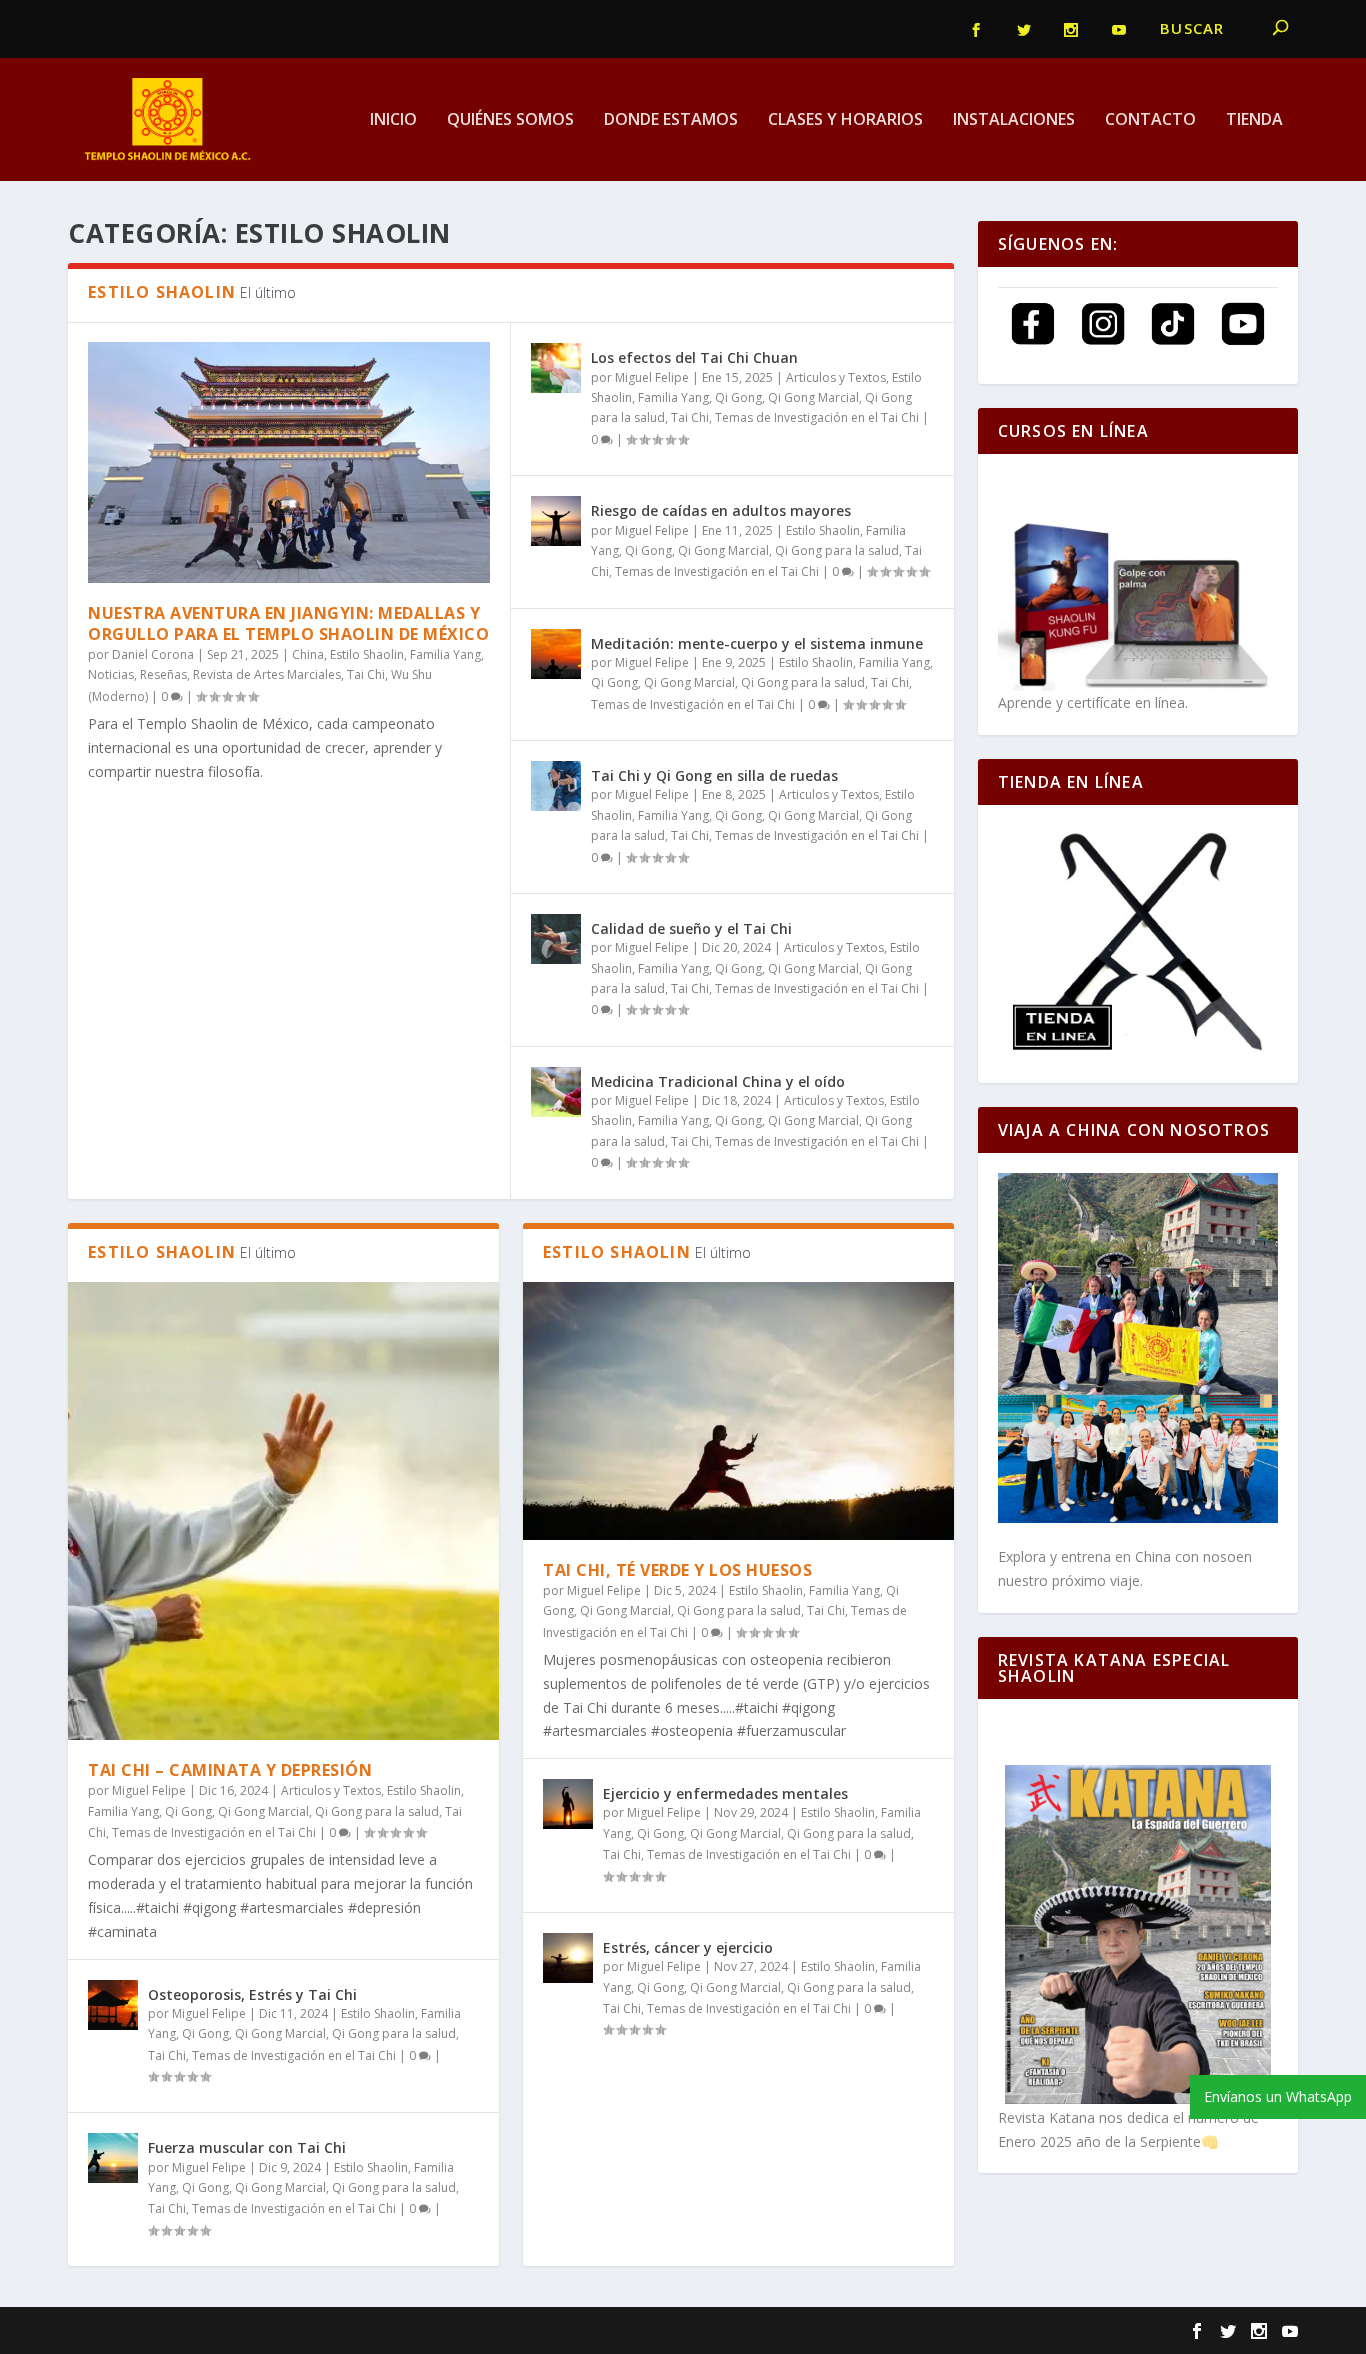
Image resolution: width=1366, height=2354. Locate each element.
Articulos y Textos (836, 377)
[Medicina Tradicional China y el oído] (556, 1092)
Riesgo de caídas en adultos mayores (721, 510)
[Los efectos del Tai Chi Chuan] (556, 368)
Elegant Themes (204, 2331)
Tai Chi (366, 674)
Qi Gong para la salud (837, 550)
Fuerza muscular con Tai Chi (247, 2147)
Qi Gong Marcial (813, 397)
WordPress (409, 2331)
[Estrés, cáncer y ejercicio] (568, 1958)
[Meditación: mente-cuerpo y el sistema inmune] (556, 654)
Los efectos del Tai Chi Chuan (694, 357)
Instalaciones (1014, 120)
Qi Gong (738, 397)
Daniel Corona (153, 654)
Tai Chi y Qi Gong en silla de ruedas (714, 775)
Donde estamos (671, 120)
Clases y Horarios (845, 120)
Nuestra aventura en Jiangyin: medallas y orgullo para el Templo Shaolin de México (288, 623)
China (308, 654)
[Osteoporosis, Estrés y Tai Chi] (113, 2005)
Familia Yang (445, 654)
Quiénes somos (510, 120)
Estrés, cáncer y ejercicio (688, 1947)
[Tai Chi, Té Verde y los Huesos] (738, 1411)
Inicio (393, 120)
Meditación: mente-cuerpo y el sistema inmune (757, 643)
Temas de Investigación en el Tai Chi (817, 417)
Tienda (1254, 120)
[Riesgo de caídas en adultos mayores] (556, 521)
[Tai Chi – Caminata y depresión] (283, 1511)
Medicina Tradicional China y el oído (718, 1081)
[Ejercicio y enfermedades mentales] (568, 1804)
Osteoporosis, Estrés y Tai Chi (252, 1994)
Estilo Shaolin (367, 654)
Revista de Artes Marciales (267, 674)
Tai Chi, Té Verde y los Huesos (677, 1570)
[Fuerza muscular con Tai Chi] (113, 2158)
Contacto (1150, 120)
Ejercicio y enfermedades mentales (725, 1793)
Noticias (111, 674)
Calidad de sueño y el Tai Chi (691, 928)
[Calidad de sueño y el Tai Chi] (556, 939)
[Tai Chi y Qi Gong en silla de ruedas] (556, 786)
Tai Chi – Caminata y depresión (230, 1770)
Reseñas (163, 674)
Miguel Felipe (652, 377)
